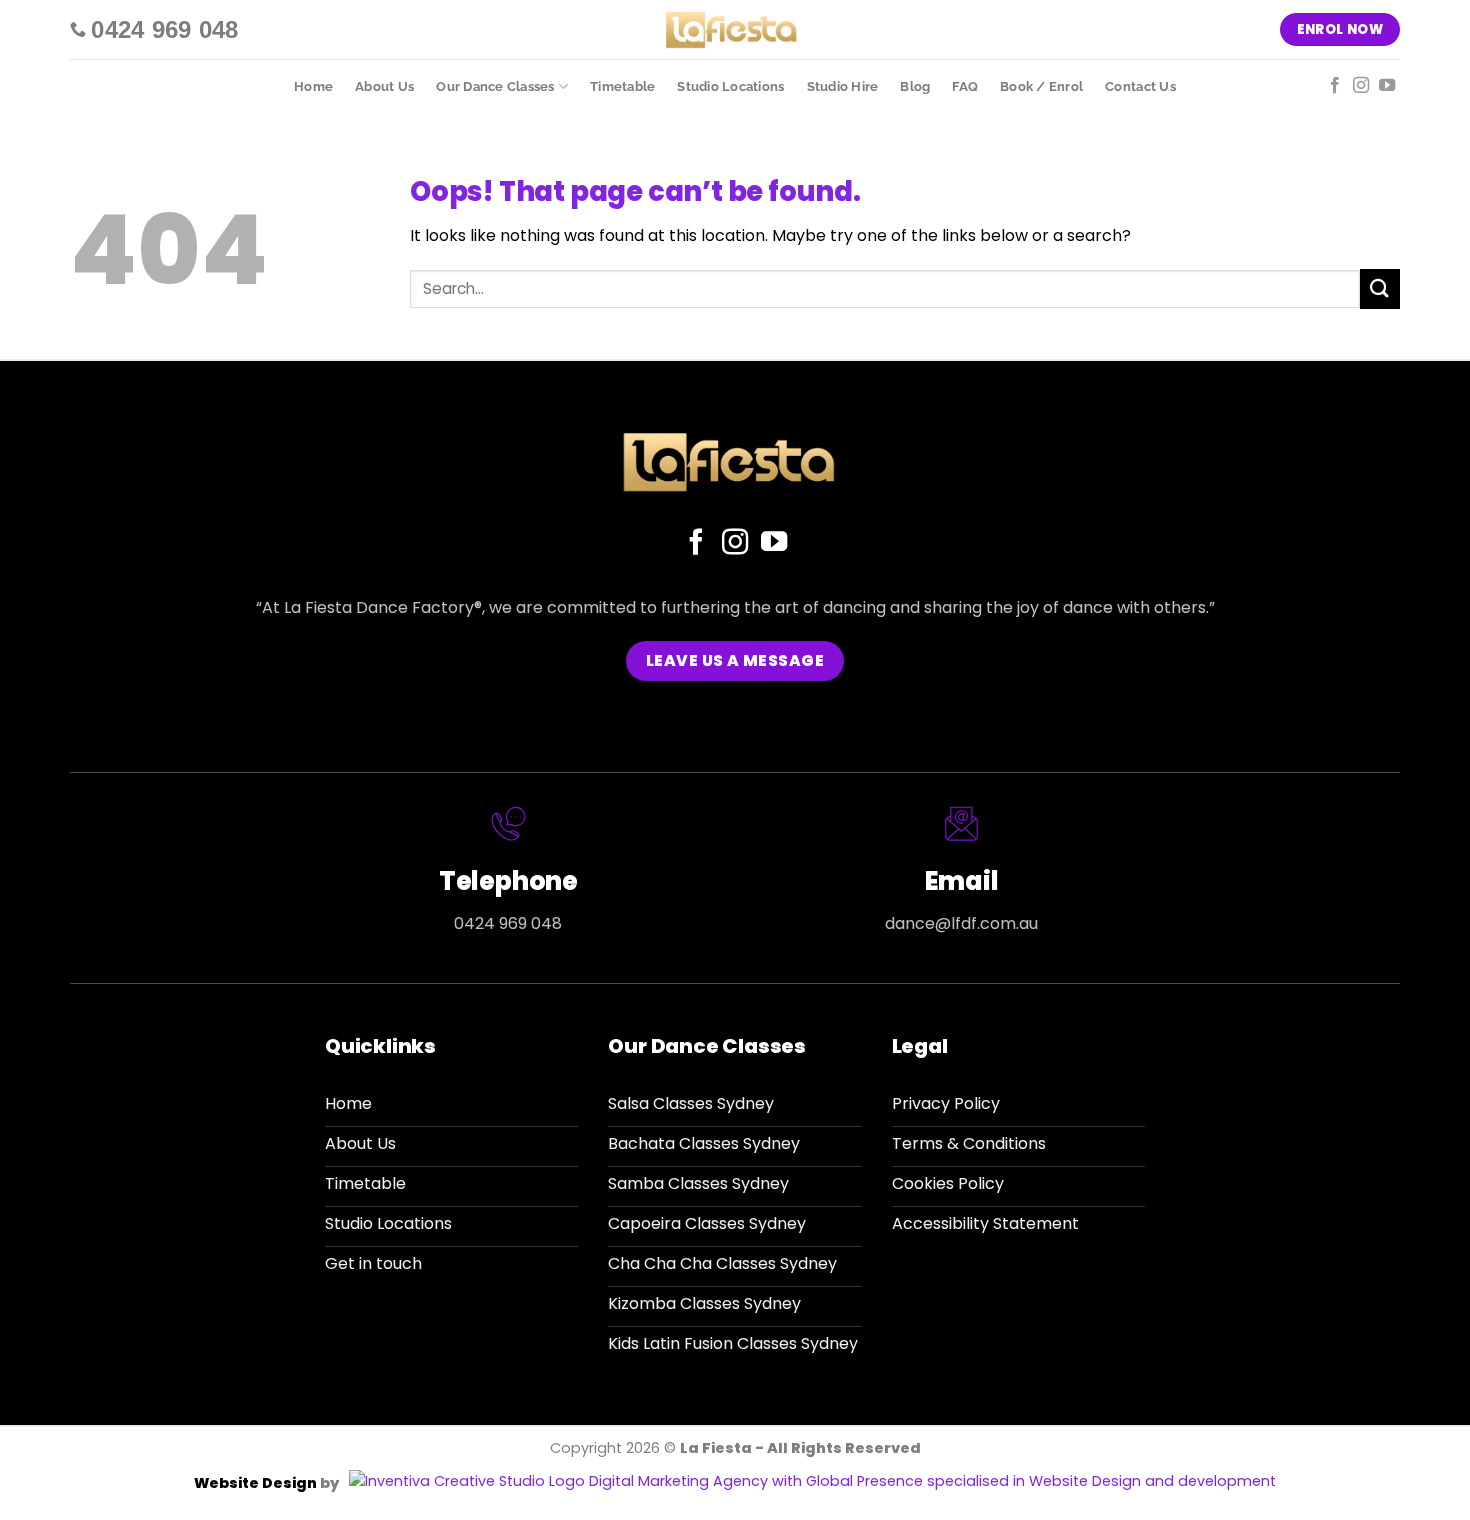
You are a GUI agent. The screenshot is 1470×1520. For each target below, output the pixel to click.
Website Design (257, 1483)
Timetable (622, 86)
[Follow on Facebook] (1335, 86)
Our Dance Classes (495, 86)
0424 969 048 (508, 923)
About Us (384, 86)
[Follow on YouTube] (1387, 86)
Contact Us (1140, 86)
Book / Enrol (1041, 86)
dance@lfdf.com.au (961, 923)
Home (313, 86)
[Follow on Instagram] (1361, 86)
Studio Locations (730, 86)
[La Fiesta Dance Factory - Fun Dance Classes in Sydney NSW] (735, 29)
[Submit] (1380, 288)
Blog (915, 86)
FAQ (965, 86)
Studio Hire (843, 86)
